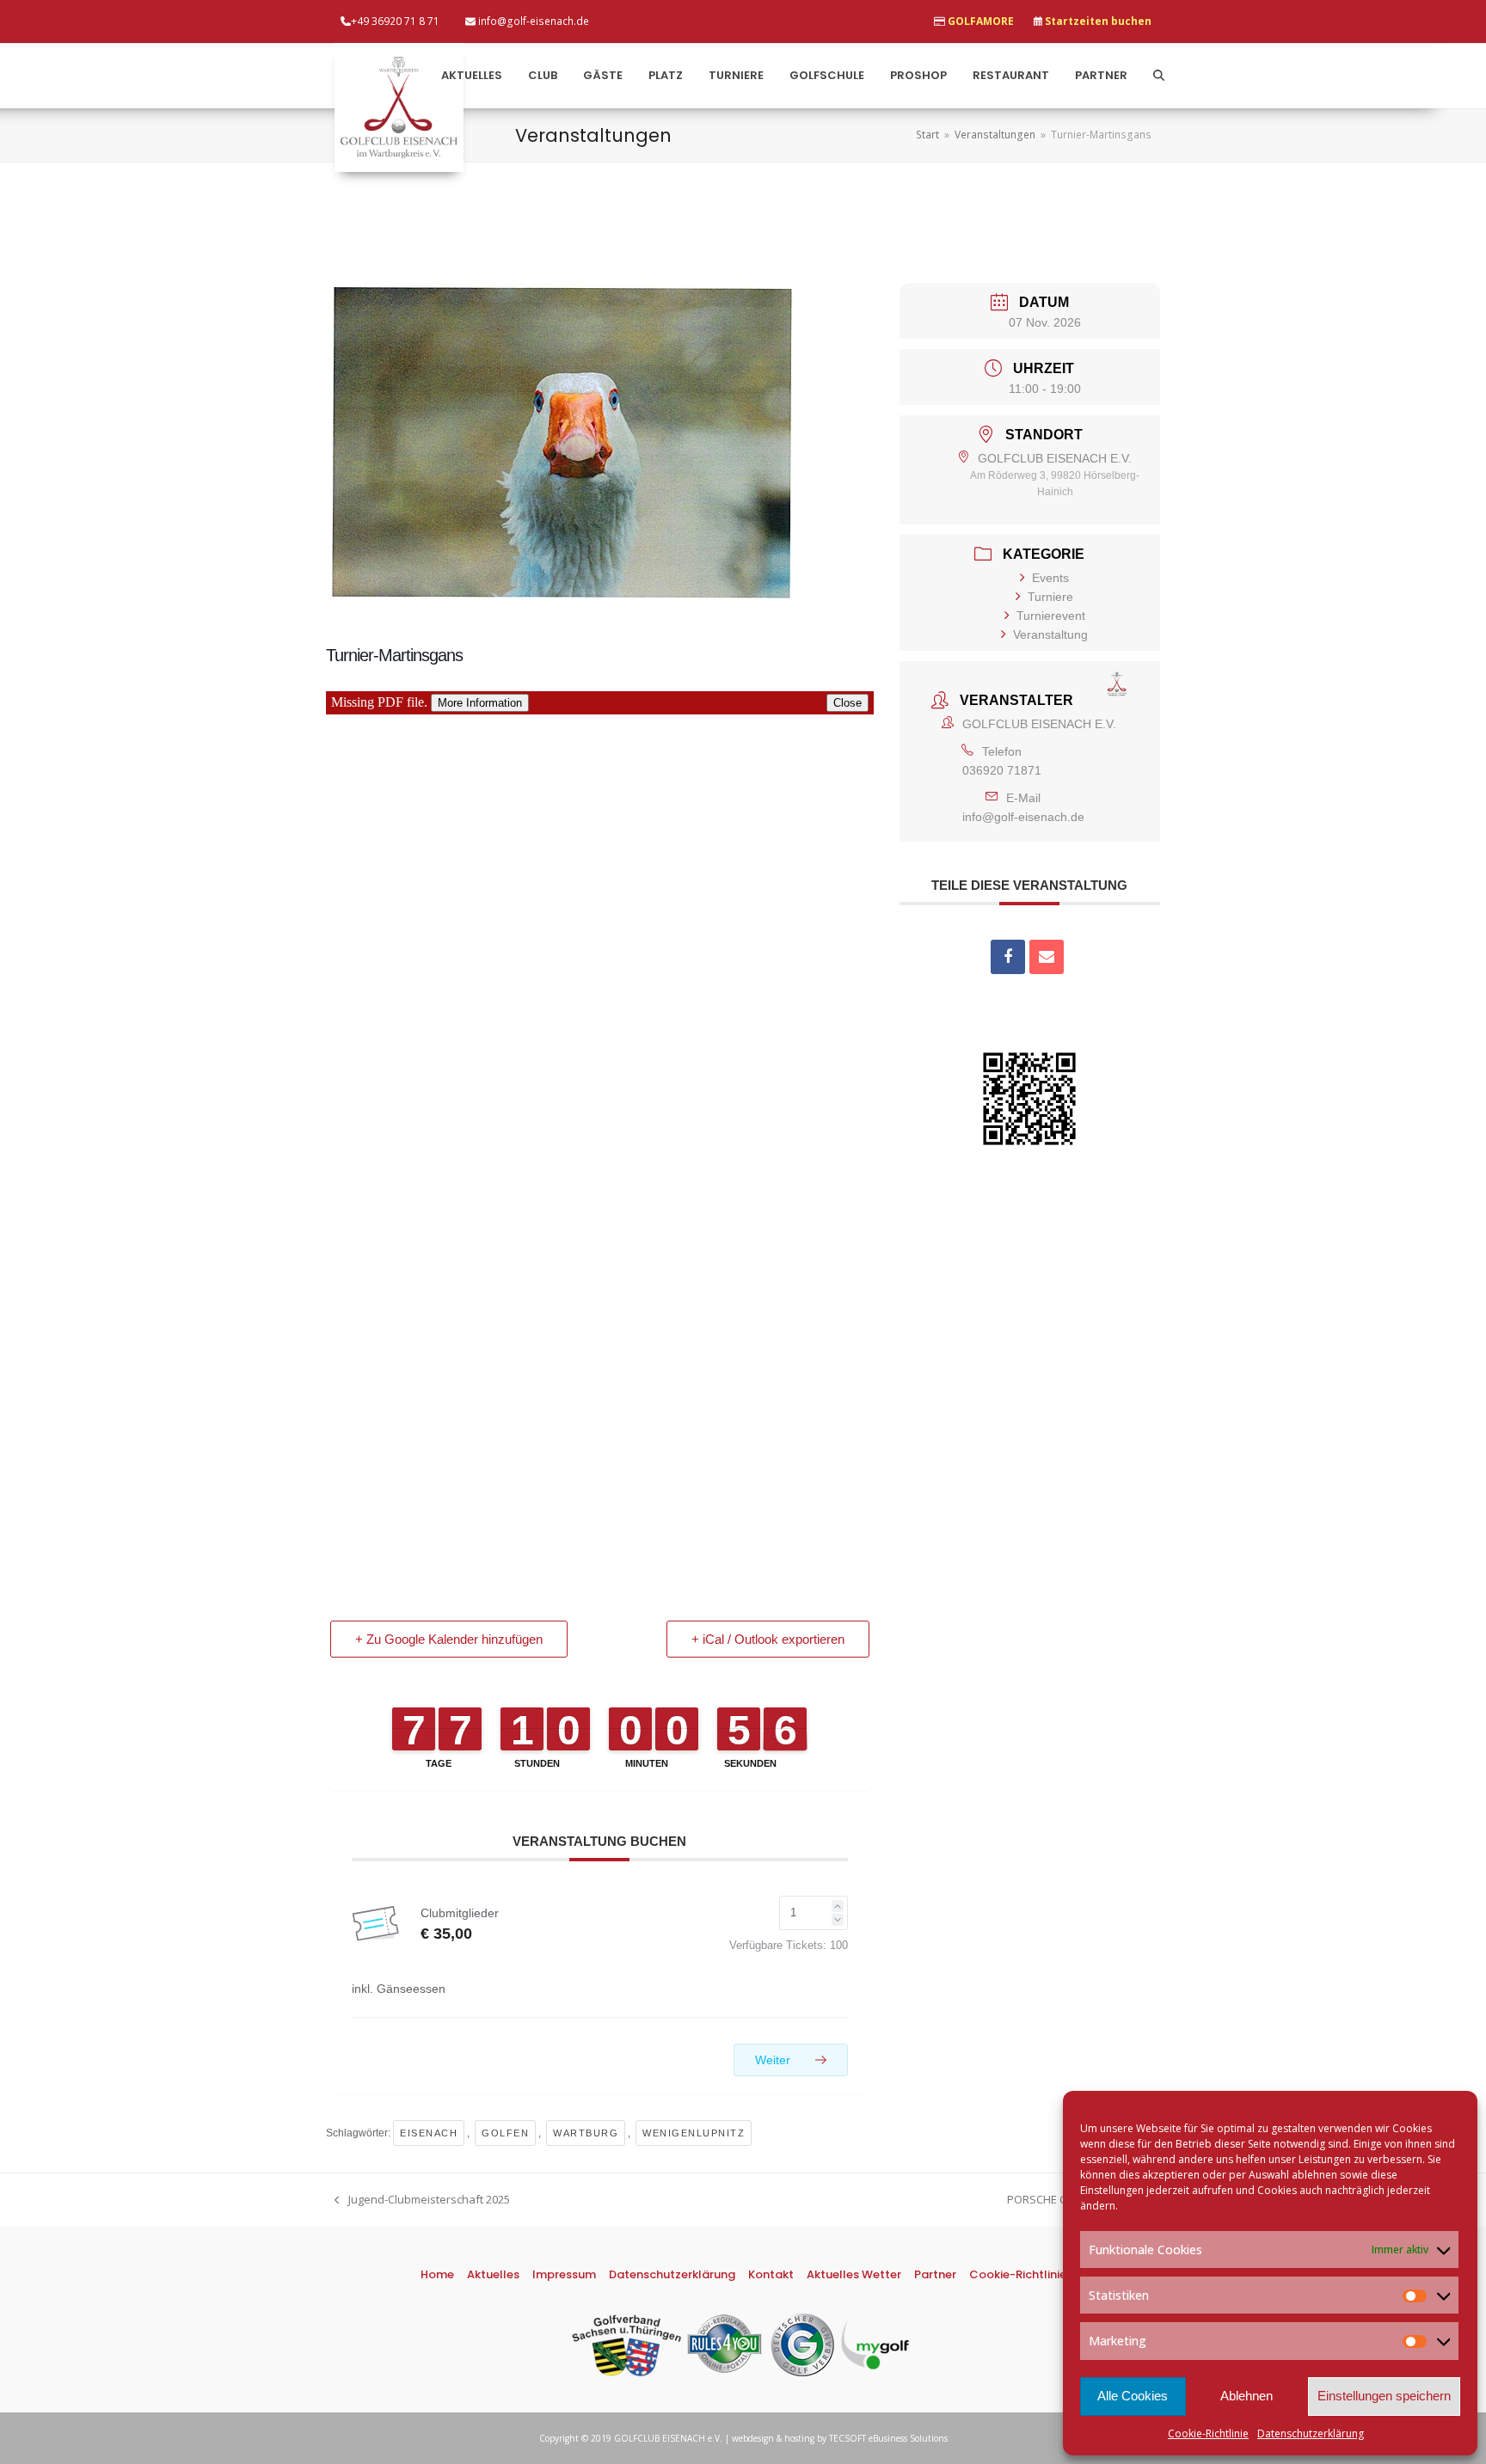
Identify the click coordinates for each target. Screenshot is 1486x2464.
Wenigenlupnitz (694, 2133)
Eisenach (429, 2133)
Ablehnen (1247, 2396)
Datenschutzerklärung (1311, 2433)
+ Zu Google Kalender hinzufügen (449, 1639)
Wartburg (586, 2133)
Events (1050, 578)
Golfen (505, 2133)
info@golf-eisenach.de (1023, 817)
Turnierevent (1051, 616)
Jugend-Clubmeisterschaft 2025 (422, 2200)
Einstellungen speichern (1384, 2396)
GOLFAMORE (981, 21)
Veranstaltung (1050, 634)
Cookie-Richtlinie (1208, 2433)
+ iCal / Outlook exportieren (768, 1639)
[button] (1159, 76)
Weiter (774, 2060)
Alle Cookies (1133, 2396)
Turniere (1050, 597)
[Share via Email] (1047, 957)
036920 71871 (1002, 770)
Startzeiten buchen (1098, 21)
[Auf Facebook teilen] (1008, 957)
